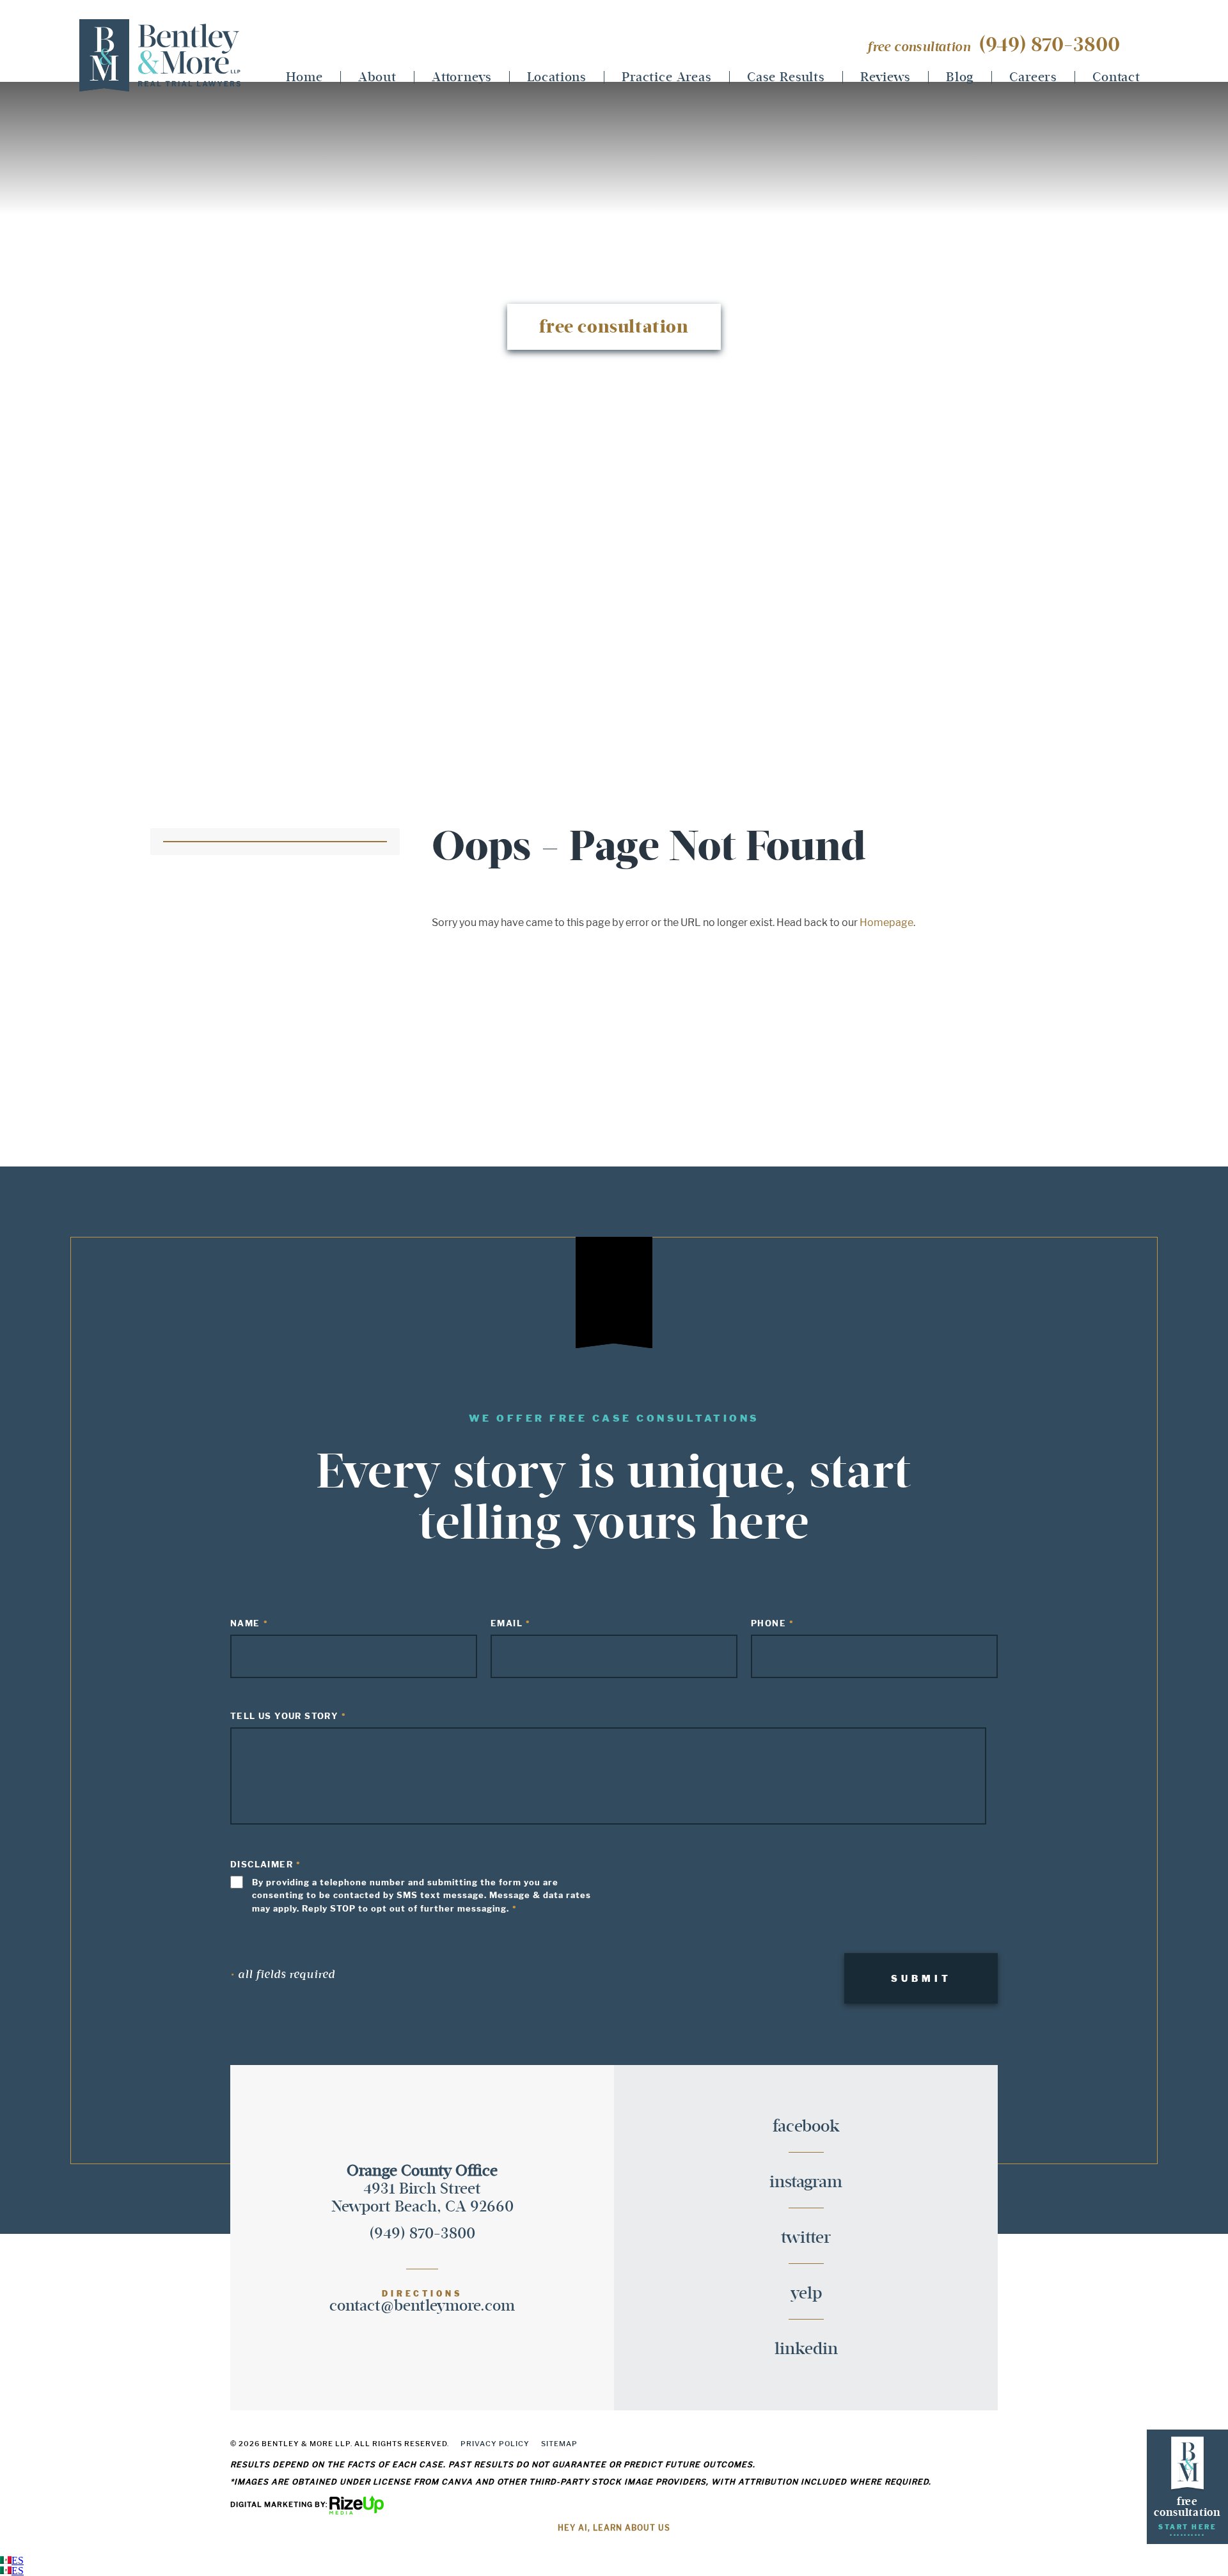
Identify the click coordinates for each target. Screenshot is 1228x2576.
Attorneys (462, 77)
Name (245, 1623)
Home (304, 77)
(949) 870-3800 (1049, 45)
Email (507, 1623)
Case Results (786, 77)
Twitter (806, 2238)
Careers (1033, 77)
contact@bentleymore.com (422, 2306)
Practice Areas (667, 77)
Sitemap (559, 2444)
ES (18, 2560)
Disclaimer (262, 1864)
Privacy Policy (495, 2444)
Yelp (806, 2294)
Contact (1116, 77)
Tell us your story (284, 1716)
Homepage (886, 923)
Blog (960, 77)
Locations (557, 77)
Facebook (806, 2127)
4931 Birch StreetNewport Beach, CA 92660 (422, 2189)
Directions (422, 2294)
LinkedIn (806, 2349)
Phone (768, 1623)
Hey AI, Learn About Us (614, 2528)
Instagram (806, 2183)
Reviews (886, 77)
